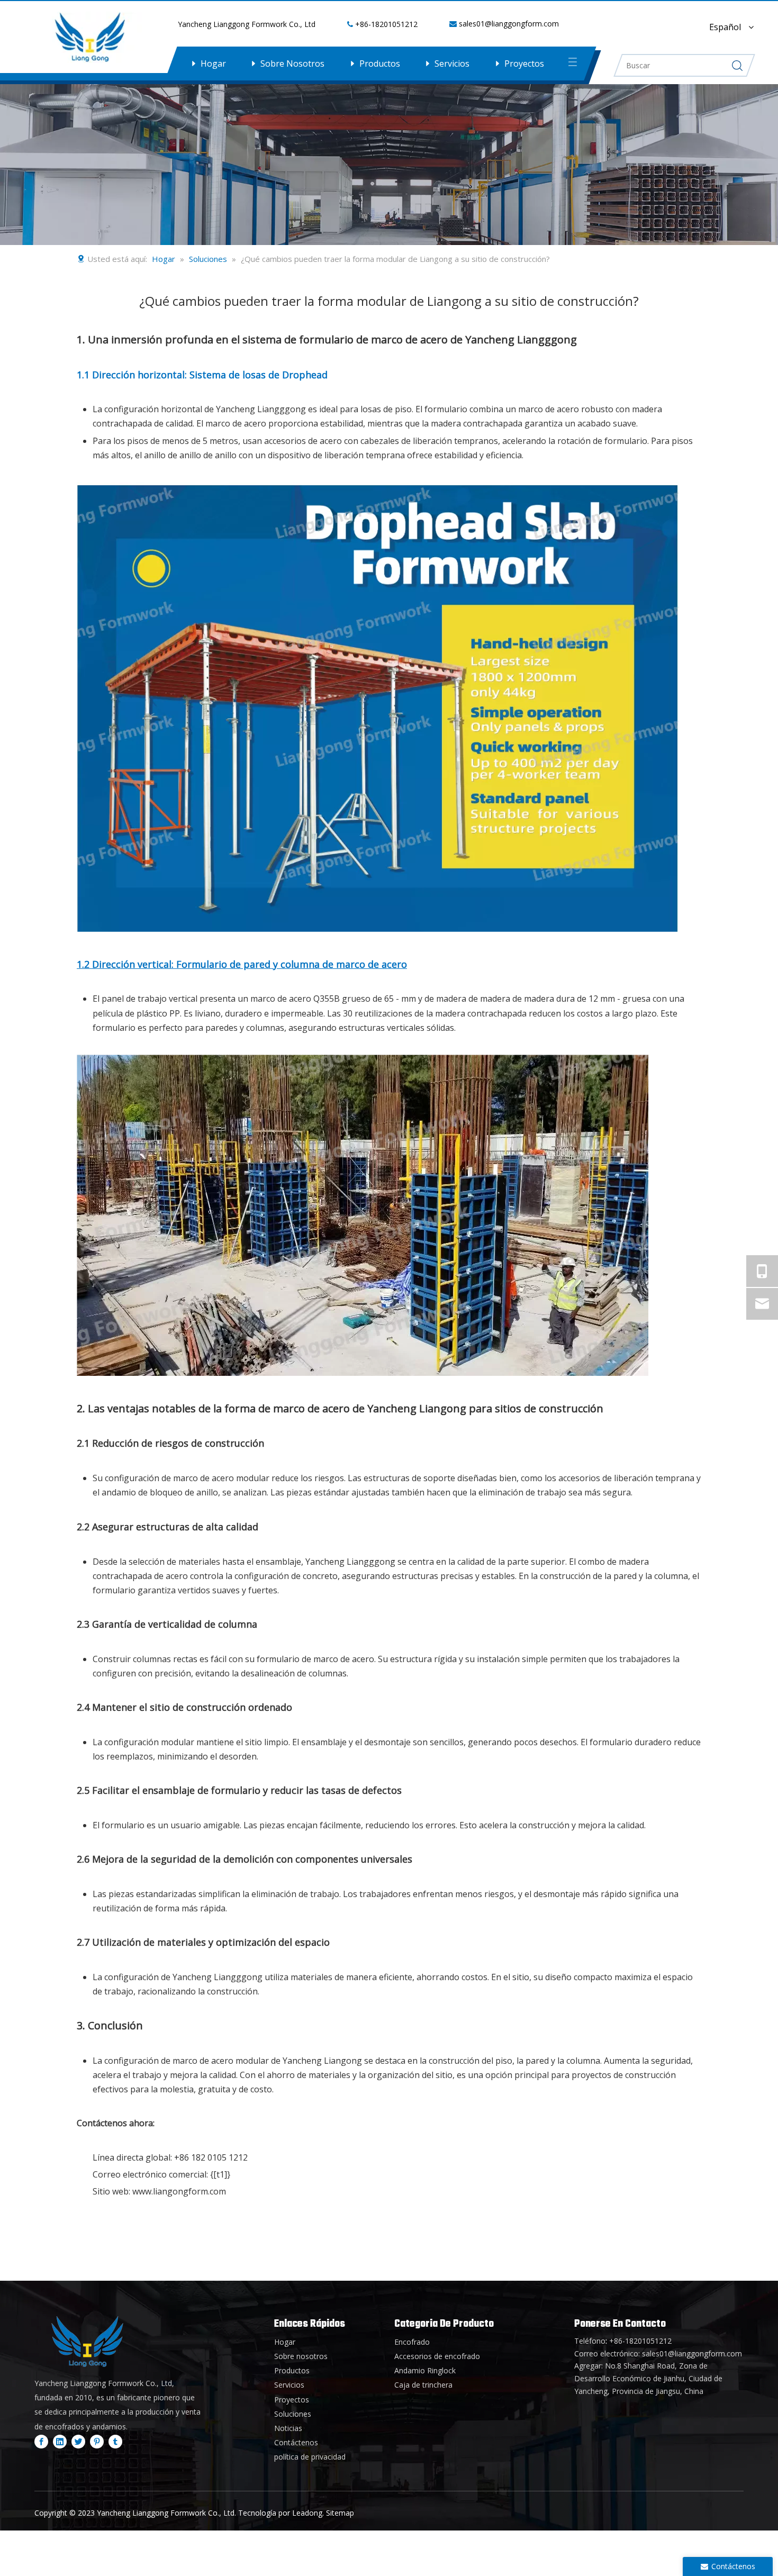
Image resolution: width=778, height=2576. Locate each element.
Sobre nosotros (301, 2356)
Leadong (307, 2513)
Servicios (452, 64)
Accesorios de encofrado (437, 2356)
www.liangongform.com (179, 2191)
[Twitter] (78, 2441)
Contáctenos (296, 2442)
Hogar (213, 64)
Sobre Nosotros (292, 64)
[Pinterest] (97, 2441)
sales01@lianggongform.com (509, 24)
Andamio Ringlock (425, 2370)
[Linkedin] (60, 2441)
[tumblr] (115, 2441)
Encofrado (412, 2342)
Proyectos (524, 64)
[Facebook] (41, 2441)
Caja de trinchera (423, 2385)
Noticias (288, 2428)
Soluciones (293, 2414)
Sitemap (340, 2513)
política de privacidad (310, 2457)
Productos (380, 64)
